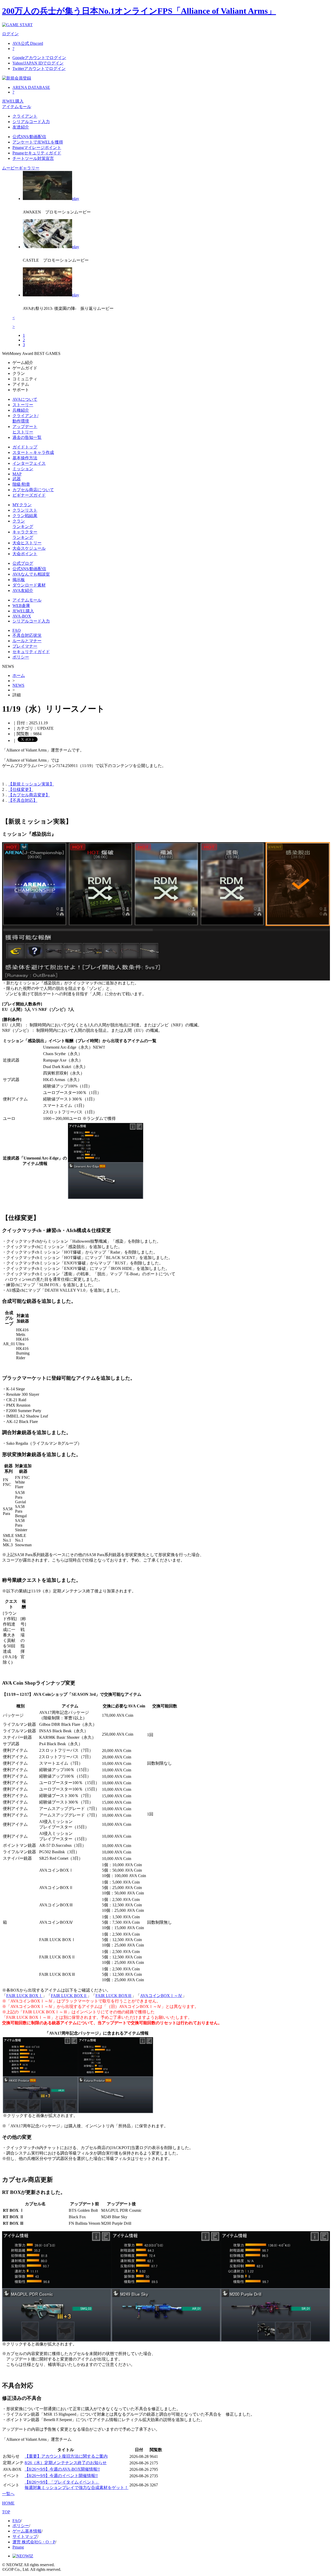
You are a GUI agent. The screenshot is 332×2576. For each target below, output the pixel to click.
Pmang (18, 2547)
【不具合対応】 (23, 800)
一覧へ (8, 2494)
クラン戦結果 (25, 516)
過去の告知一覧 (27, 437)
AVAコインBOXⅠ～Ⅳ (161, 1996)
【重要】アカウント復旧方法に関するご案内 (66, 2456)
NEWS (18, 685)
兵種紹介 (21, 410)
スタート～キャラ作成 (33, 452)
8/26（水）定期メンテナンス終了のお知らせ (66, 2463)
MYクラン (22, 505)
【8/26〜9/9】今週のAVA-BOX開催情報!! (62, 2469)
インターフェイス (29, 463)
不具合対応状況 (27, 635)
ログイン (10, 34)
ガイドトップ (25, 447)
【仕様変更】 (21, 789)
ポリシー (21, 657)
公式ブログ (23, 563)
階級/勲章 (21, 484)
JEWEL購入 (13, 101)
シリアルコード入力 (31, 122)
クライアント (25, 116)
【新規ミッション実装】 (31, 784)
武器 (17, 479)
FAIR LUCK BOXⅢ (114, 1996)
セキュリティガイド (31, 652)
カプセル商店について (33, 490)
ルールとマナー (27, 641)
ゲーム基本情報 (27, 2531)
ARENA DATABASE (31, 87)
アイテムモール (17, 107)
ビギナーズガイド (29, 495)
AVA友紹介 (23, 591)
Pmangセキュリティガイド (37, 153)
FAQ (17, 630)
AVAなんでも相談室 (31, 574)
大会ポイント (25, 554)
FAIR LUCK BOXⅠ (24, 1996)
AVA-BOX (22, 616)
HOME (8, 2503)
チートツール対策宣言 (33, 158)
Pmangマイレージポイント (37, 148)
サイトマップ (25, 2536)
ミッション (23, 469)
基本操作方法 (25, 458)
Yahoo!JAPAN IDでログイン (38, 63)
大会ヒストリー (27, 543)
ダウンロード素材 (29, 585)
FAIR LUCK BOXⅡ (69, 1996)
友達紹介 (21, 127)
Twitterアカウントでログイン (39, 69)
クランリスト (25, 510)
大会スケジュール (29, 548)
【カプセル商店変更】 (29, 795)
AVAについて (25, 399)
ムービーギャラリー (21, 168)
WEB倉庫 (21, 606)
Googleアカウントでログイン (39, 58)
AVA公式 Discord (28, 43)
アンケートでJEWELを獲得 (38, 142)
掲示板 (19, 580)
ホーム (19, 675)
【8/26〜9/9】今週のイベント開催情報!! (61, 2476)
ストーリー (23, 405)
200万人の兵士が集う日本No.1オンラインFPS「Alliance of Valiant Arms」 (139, 11)
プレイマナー (25, 646)
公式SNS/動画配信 (29, 137)
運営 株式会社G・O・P (34, 2542)
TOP (6, 2512)
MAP (17, 474)
